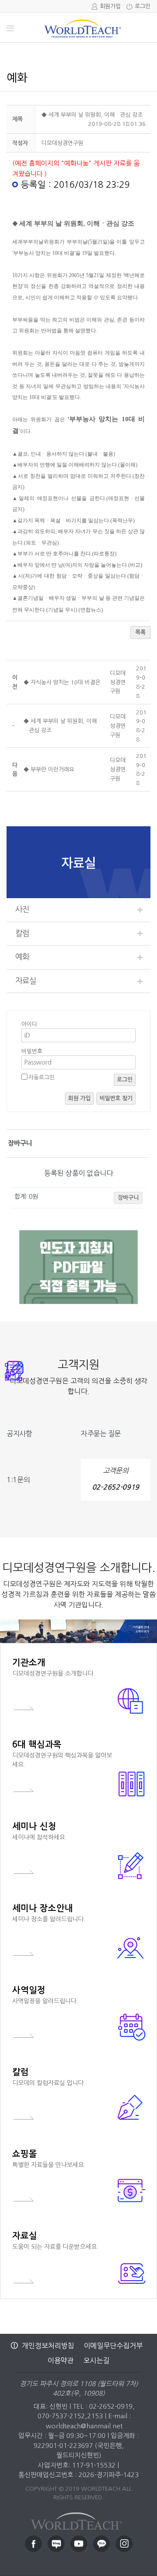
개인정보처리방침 (48, 2346)
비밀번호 (32, 1051)
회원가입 (110, 6)
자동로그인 (41, 1077)
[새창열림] (33, 2544)
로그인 (143, 6)
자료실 (26, 981)
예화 (22, 957)
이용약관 (61, 2360)
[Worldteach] (78, 2519)
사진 (22, 909)
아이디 (29, 1024)
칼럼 (22, 933)
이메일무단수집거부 (113, 2346)
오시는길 (96, 2360)
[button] (62, 143)
